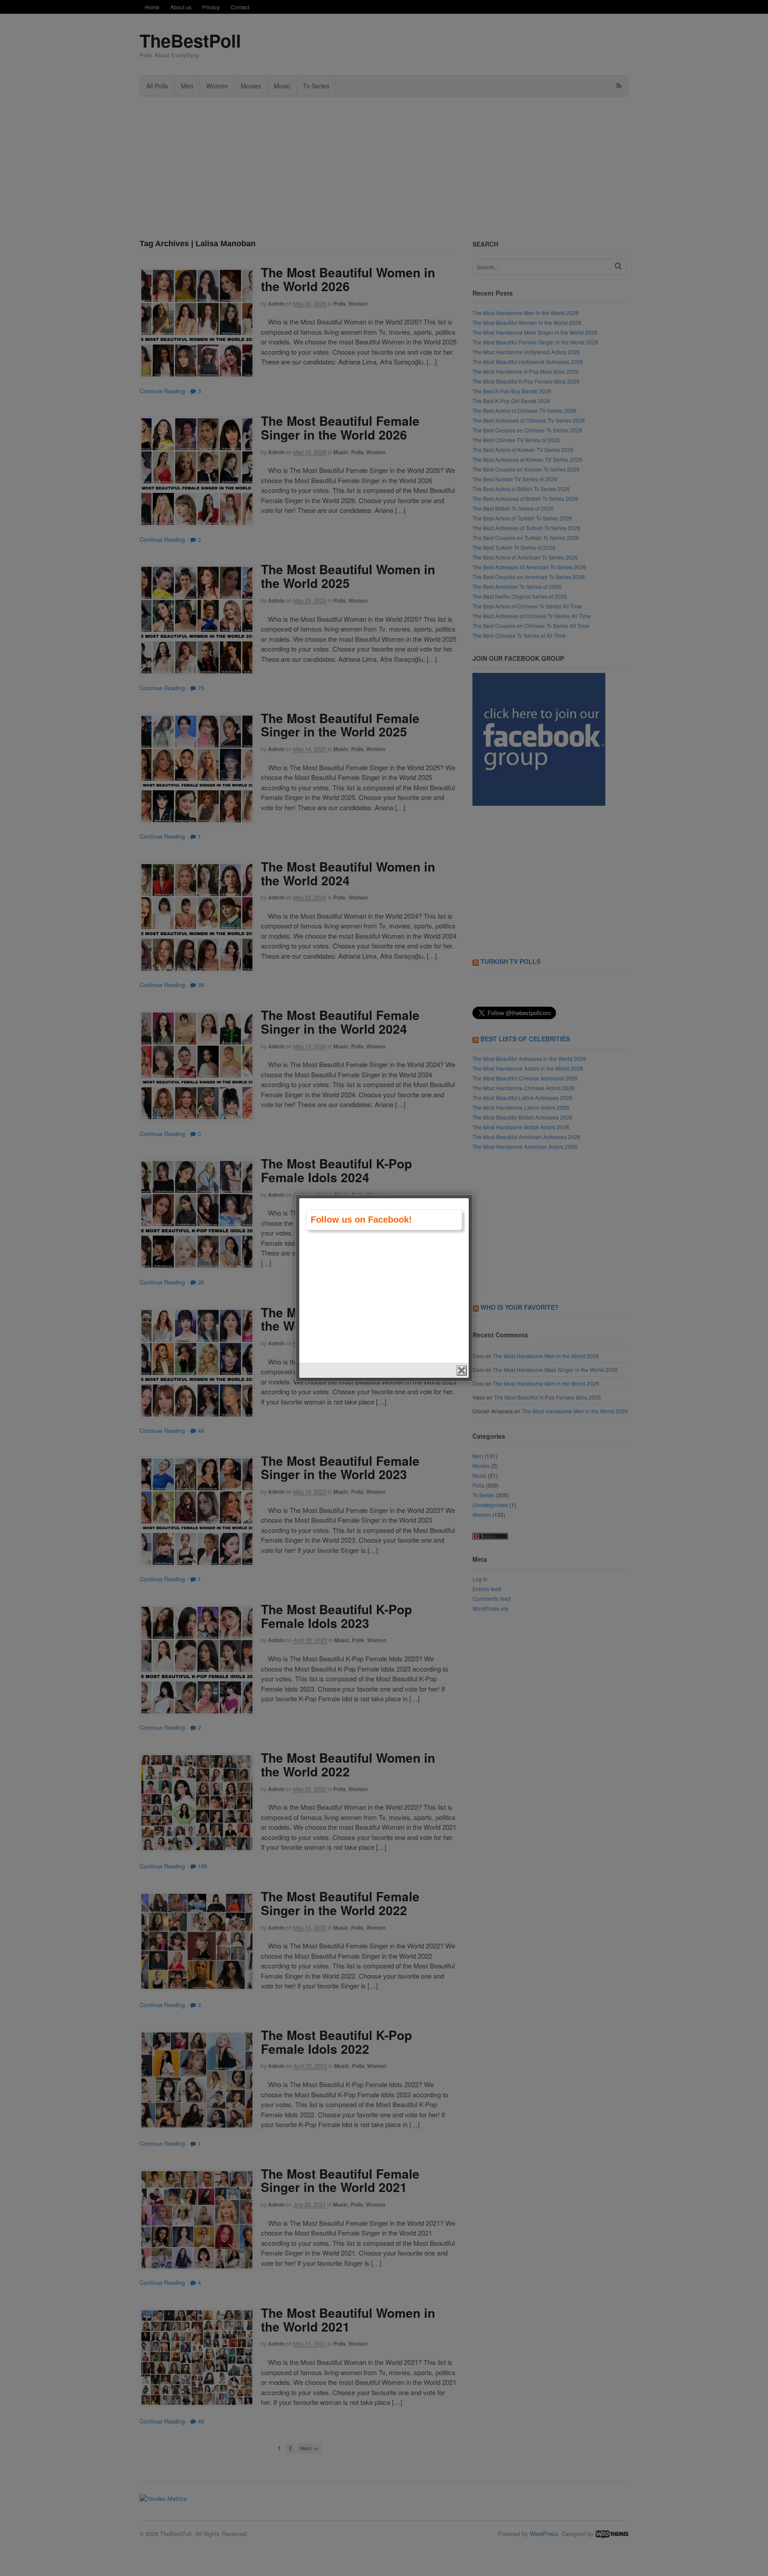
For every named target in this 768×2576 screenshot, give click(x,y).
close (462, 1370)
